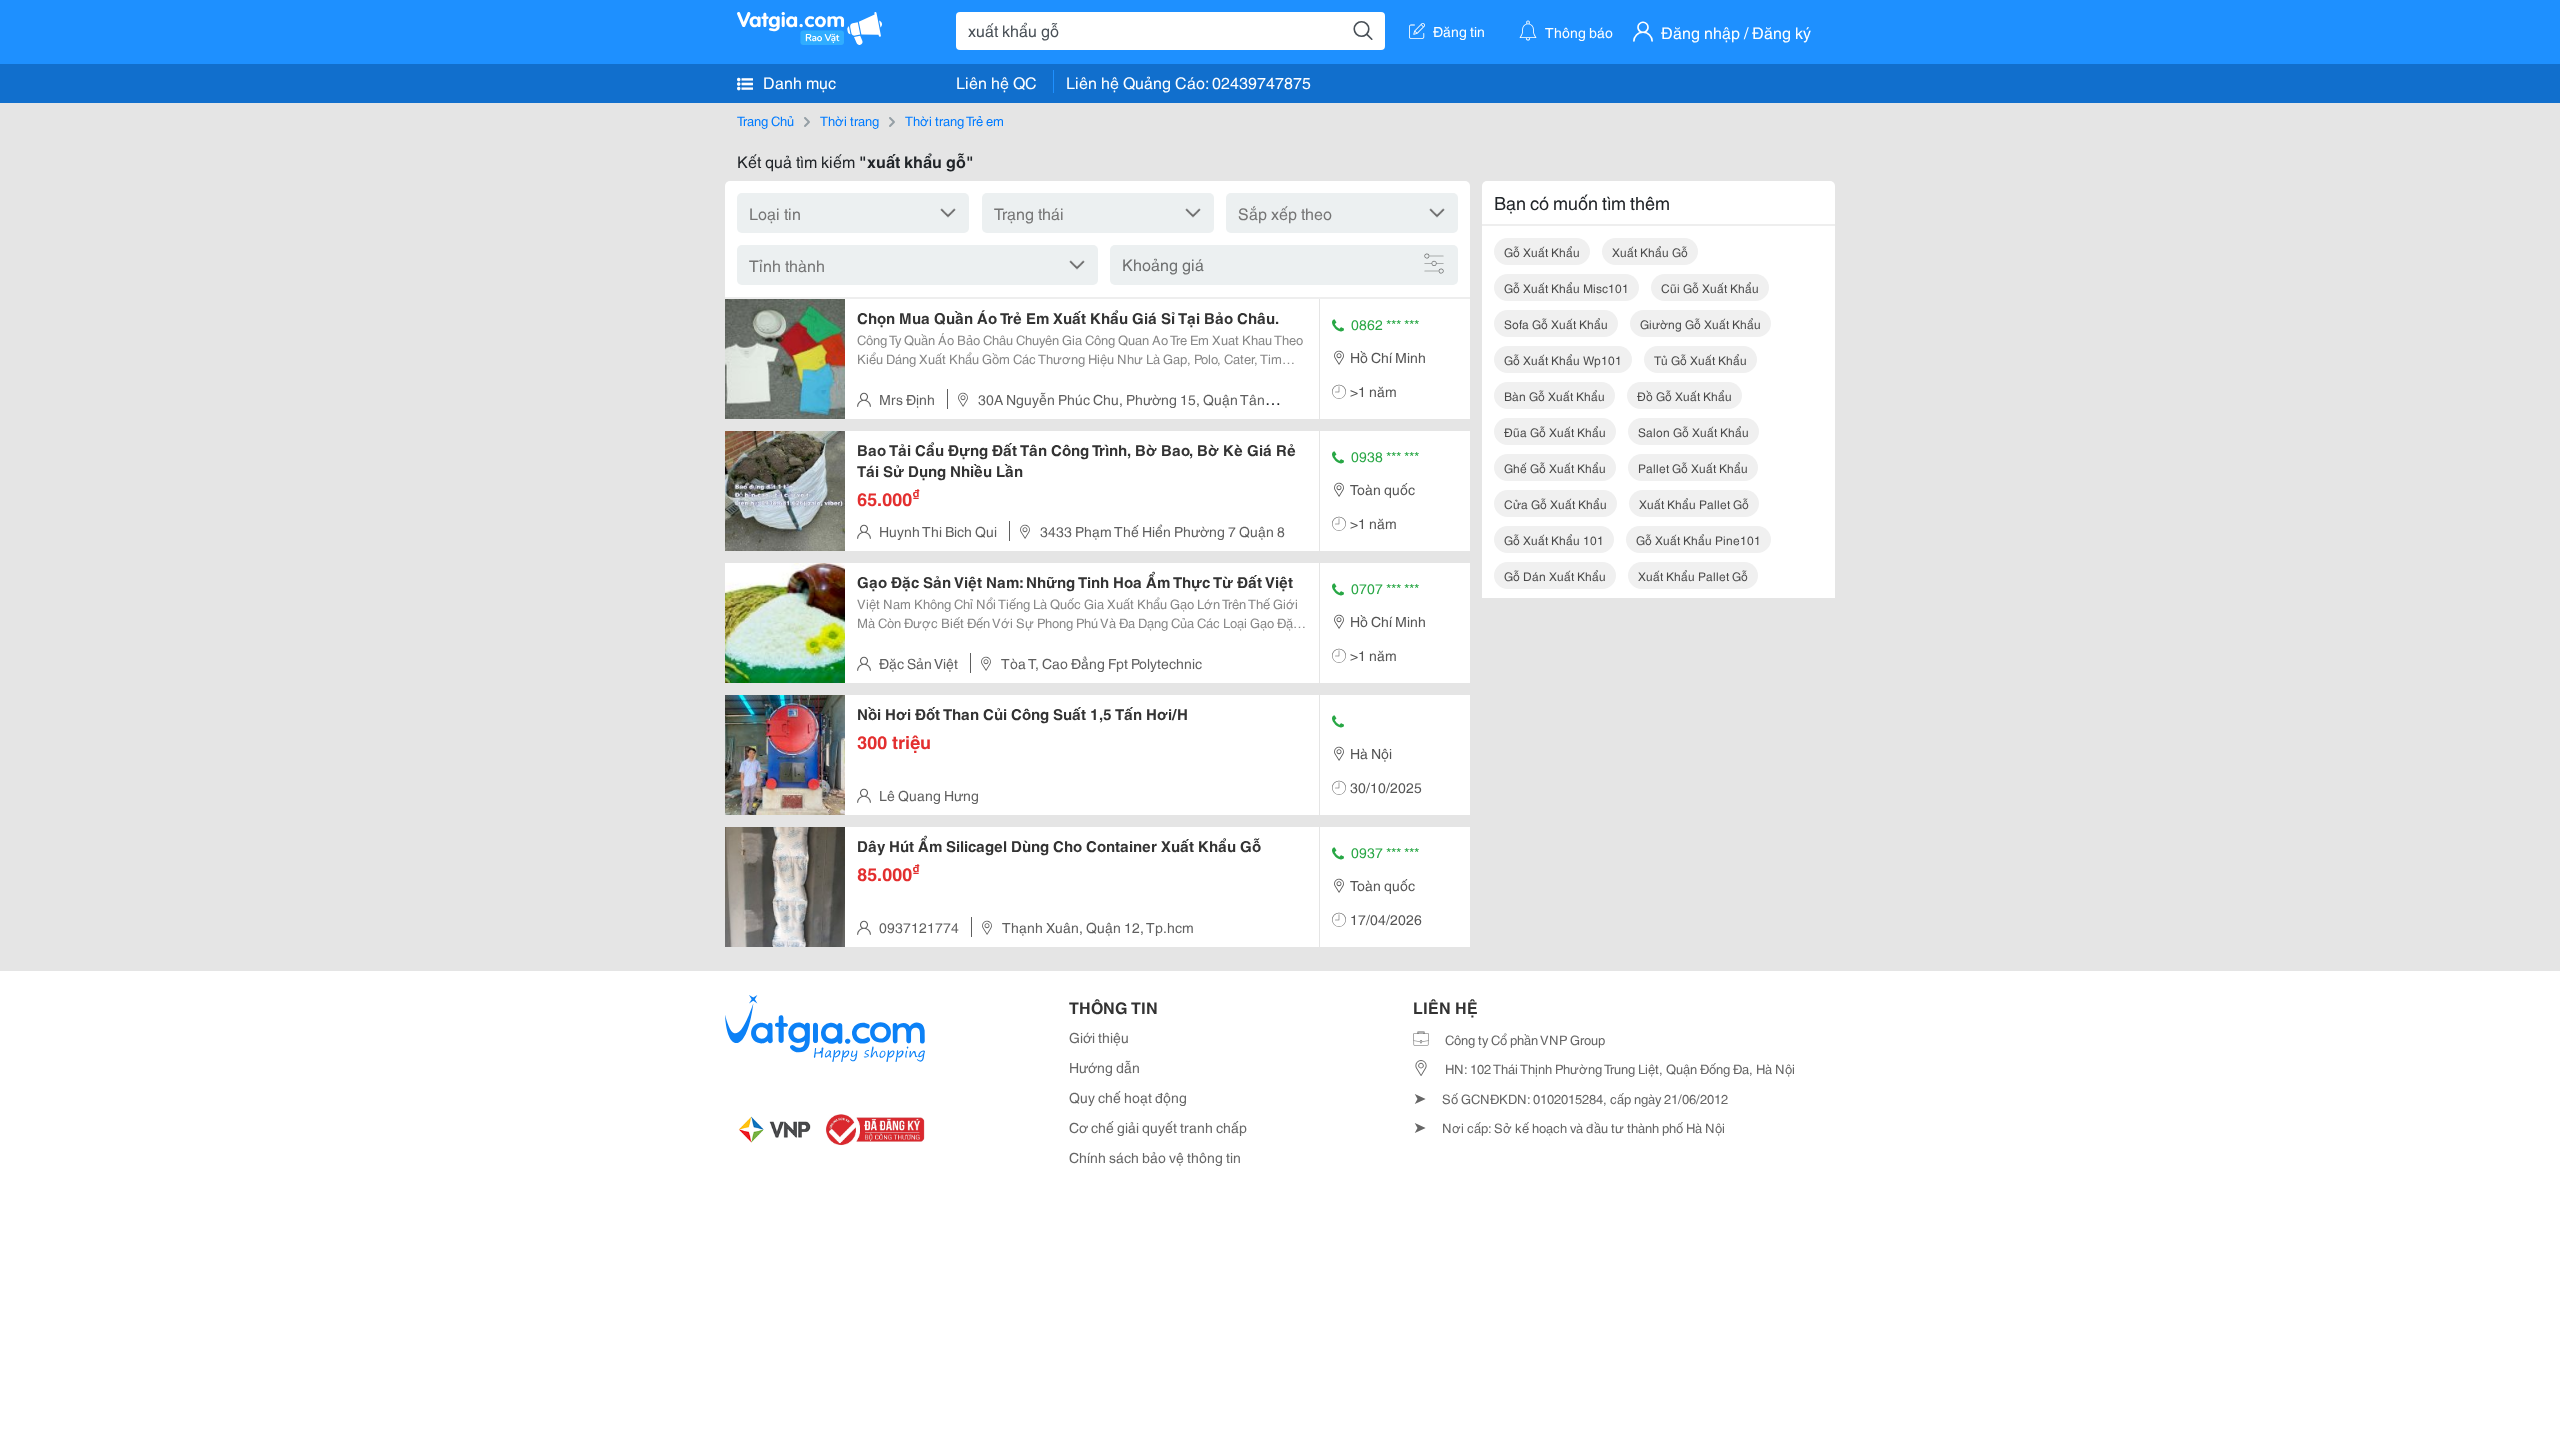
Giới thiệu (1099, 1037)
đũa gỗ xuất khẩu (1555, 431)
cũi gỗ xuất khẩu (1710, 287)
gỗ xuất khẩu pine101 (1698, 539)
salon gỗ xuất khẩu (1693, 431)
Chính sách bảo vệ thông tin (1155, 1157)
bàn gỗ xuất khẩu (1554, 395)
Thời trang (849, 120)
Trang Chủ (765, 120)
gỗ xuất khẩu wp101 (1563, 359)
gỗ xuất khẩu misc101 (1566, 287)
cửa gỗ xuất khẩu (1555, 503)
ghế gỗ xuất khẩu (1555, 467)
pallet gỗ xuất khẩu (1693, 467)
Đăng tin (1459, 31)
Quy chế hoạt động (1128, 1097)
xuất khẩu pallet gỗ (1694, 503)
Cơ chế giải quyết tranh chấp (1158, 1127)
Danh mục (797, 81)
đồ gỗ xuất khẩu (1684, 395)
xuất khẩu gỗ (1650, 251)
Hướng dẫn (1104, 1067)
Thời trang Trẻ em (954, 120)
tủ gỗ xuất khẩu (1700, 359)
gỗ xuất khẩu (1542, 251)
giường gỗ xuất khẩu (1700, 323)
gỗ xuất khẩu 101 (1554, 539)
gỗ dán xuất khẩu (1555, 575)
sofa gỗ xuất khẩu (1556, 323)
